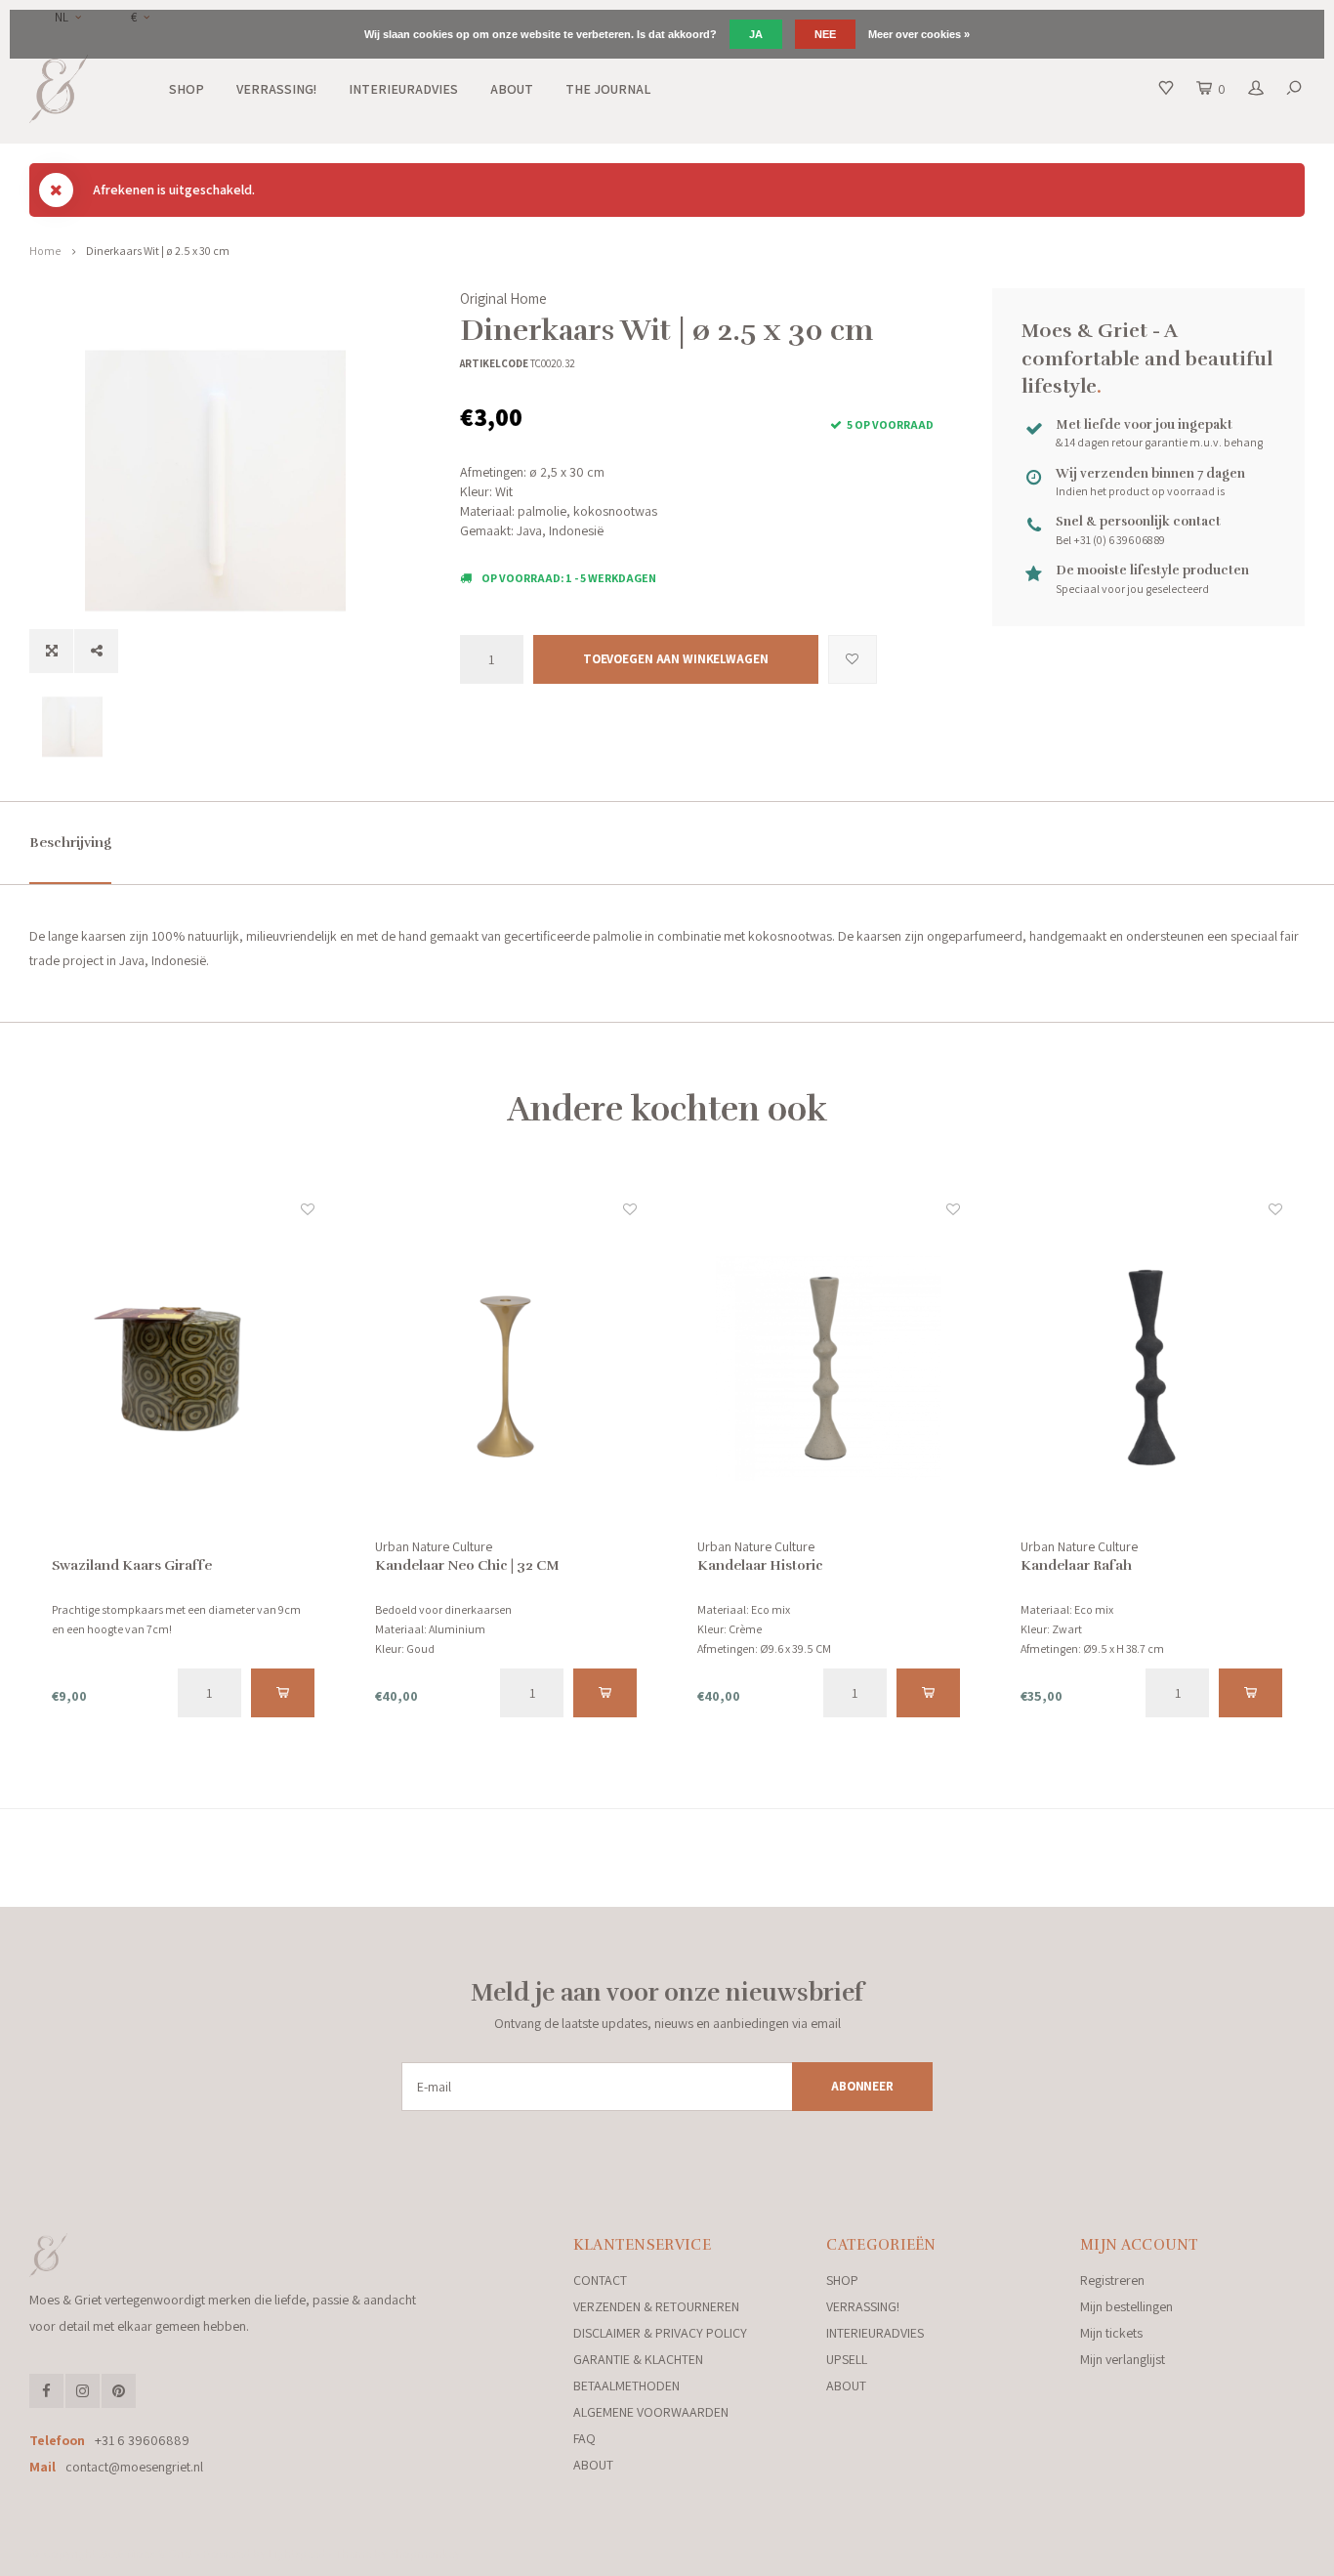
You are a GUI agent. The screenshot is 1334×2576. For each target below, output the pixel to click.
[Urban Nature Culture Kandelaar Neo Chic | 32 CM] (506, 1368)
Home (45, 251)
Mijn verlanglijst (1123, 2359)
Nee (825, 34)
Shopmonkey (425, 2554)
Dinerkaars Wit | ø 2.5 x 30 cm (158, 251)
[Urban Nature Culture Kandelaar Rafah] (1152, 1368)
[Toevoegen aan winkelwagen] (283, 1693)
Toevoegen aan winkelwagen (676, 659)
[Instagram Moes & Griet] (83, 2391)
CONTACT (600, 2280)
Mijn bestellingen (1126, 2306)
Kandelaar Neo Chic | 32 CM (467, 1565)
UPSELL (847, 2359)
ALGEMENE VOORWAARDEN (651, 2412)
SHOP (187, 89)
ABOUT (512, 89)
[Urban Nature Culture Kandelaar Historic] (829, 1368)
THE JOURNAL (608, 89)
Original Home (503, 298)
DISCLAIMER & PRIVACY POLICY (660, 2333)
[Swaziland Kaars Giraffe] (183, 1368)
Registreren (1112, 2280)
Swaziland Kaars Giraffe (132, 1565)
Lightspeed (297, 2554)
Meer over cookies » (919, 34)
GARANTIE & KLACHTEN (638, 2359)
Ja (756, 34)
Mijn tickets (1111, 2333)
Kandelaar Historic (760, 1565)
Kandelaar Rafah (1076, 1565)
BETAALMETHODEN (626, 2386)
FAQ (584, 2438)
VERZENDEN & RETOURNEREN (656, 2306)
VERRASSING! (276, 89)
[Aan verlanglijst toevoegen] (853, 659)
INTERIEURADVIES (403, 89)
